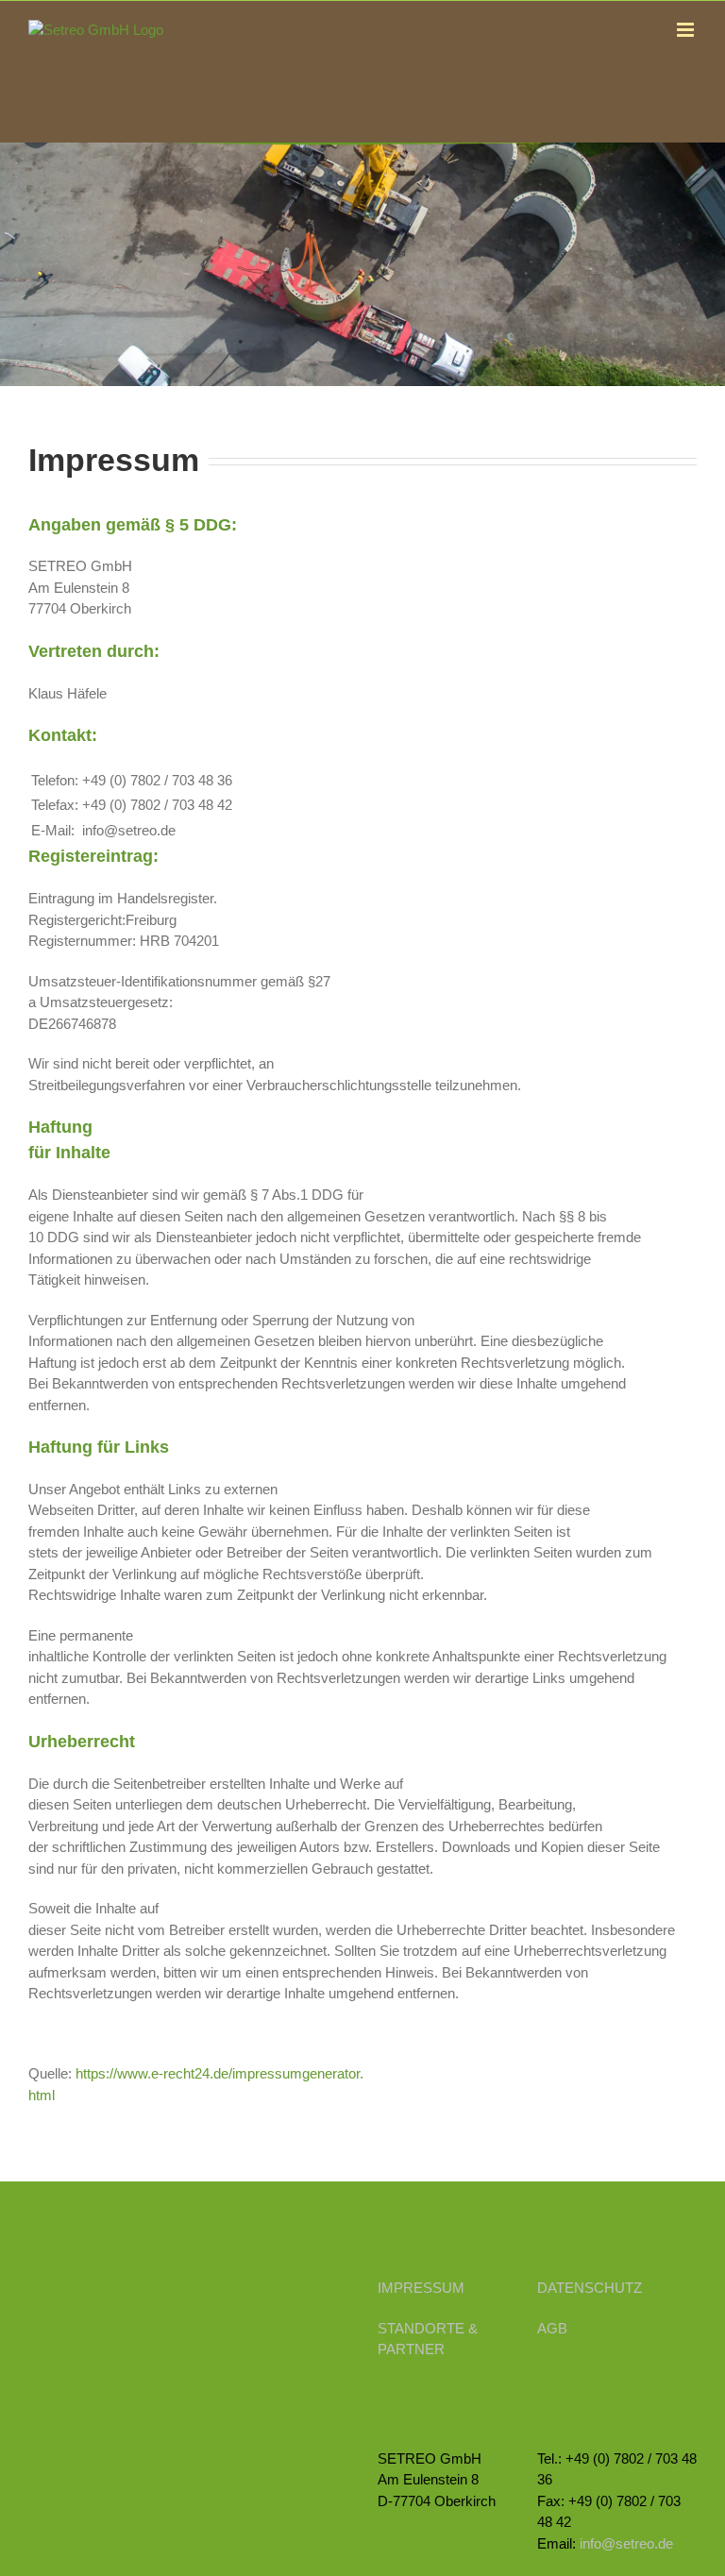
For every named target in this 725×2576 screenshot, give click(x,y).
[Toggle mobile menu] (687, 30)
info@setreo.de (626, 2543)
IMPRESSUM (421, 2288)
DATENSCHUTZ (590, 2288)
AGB (552, 2328)
